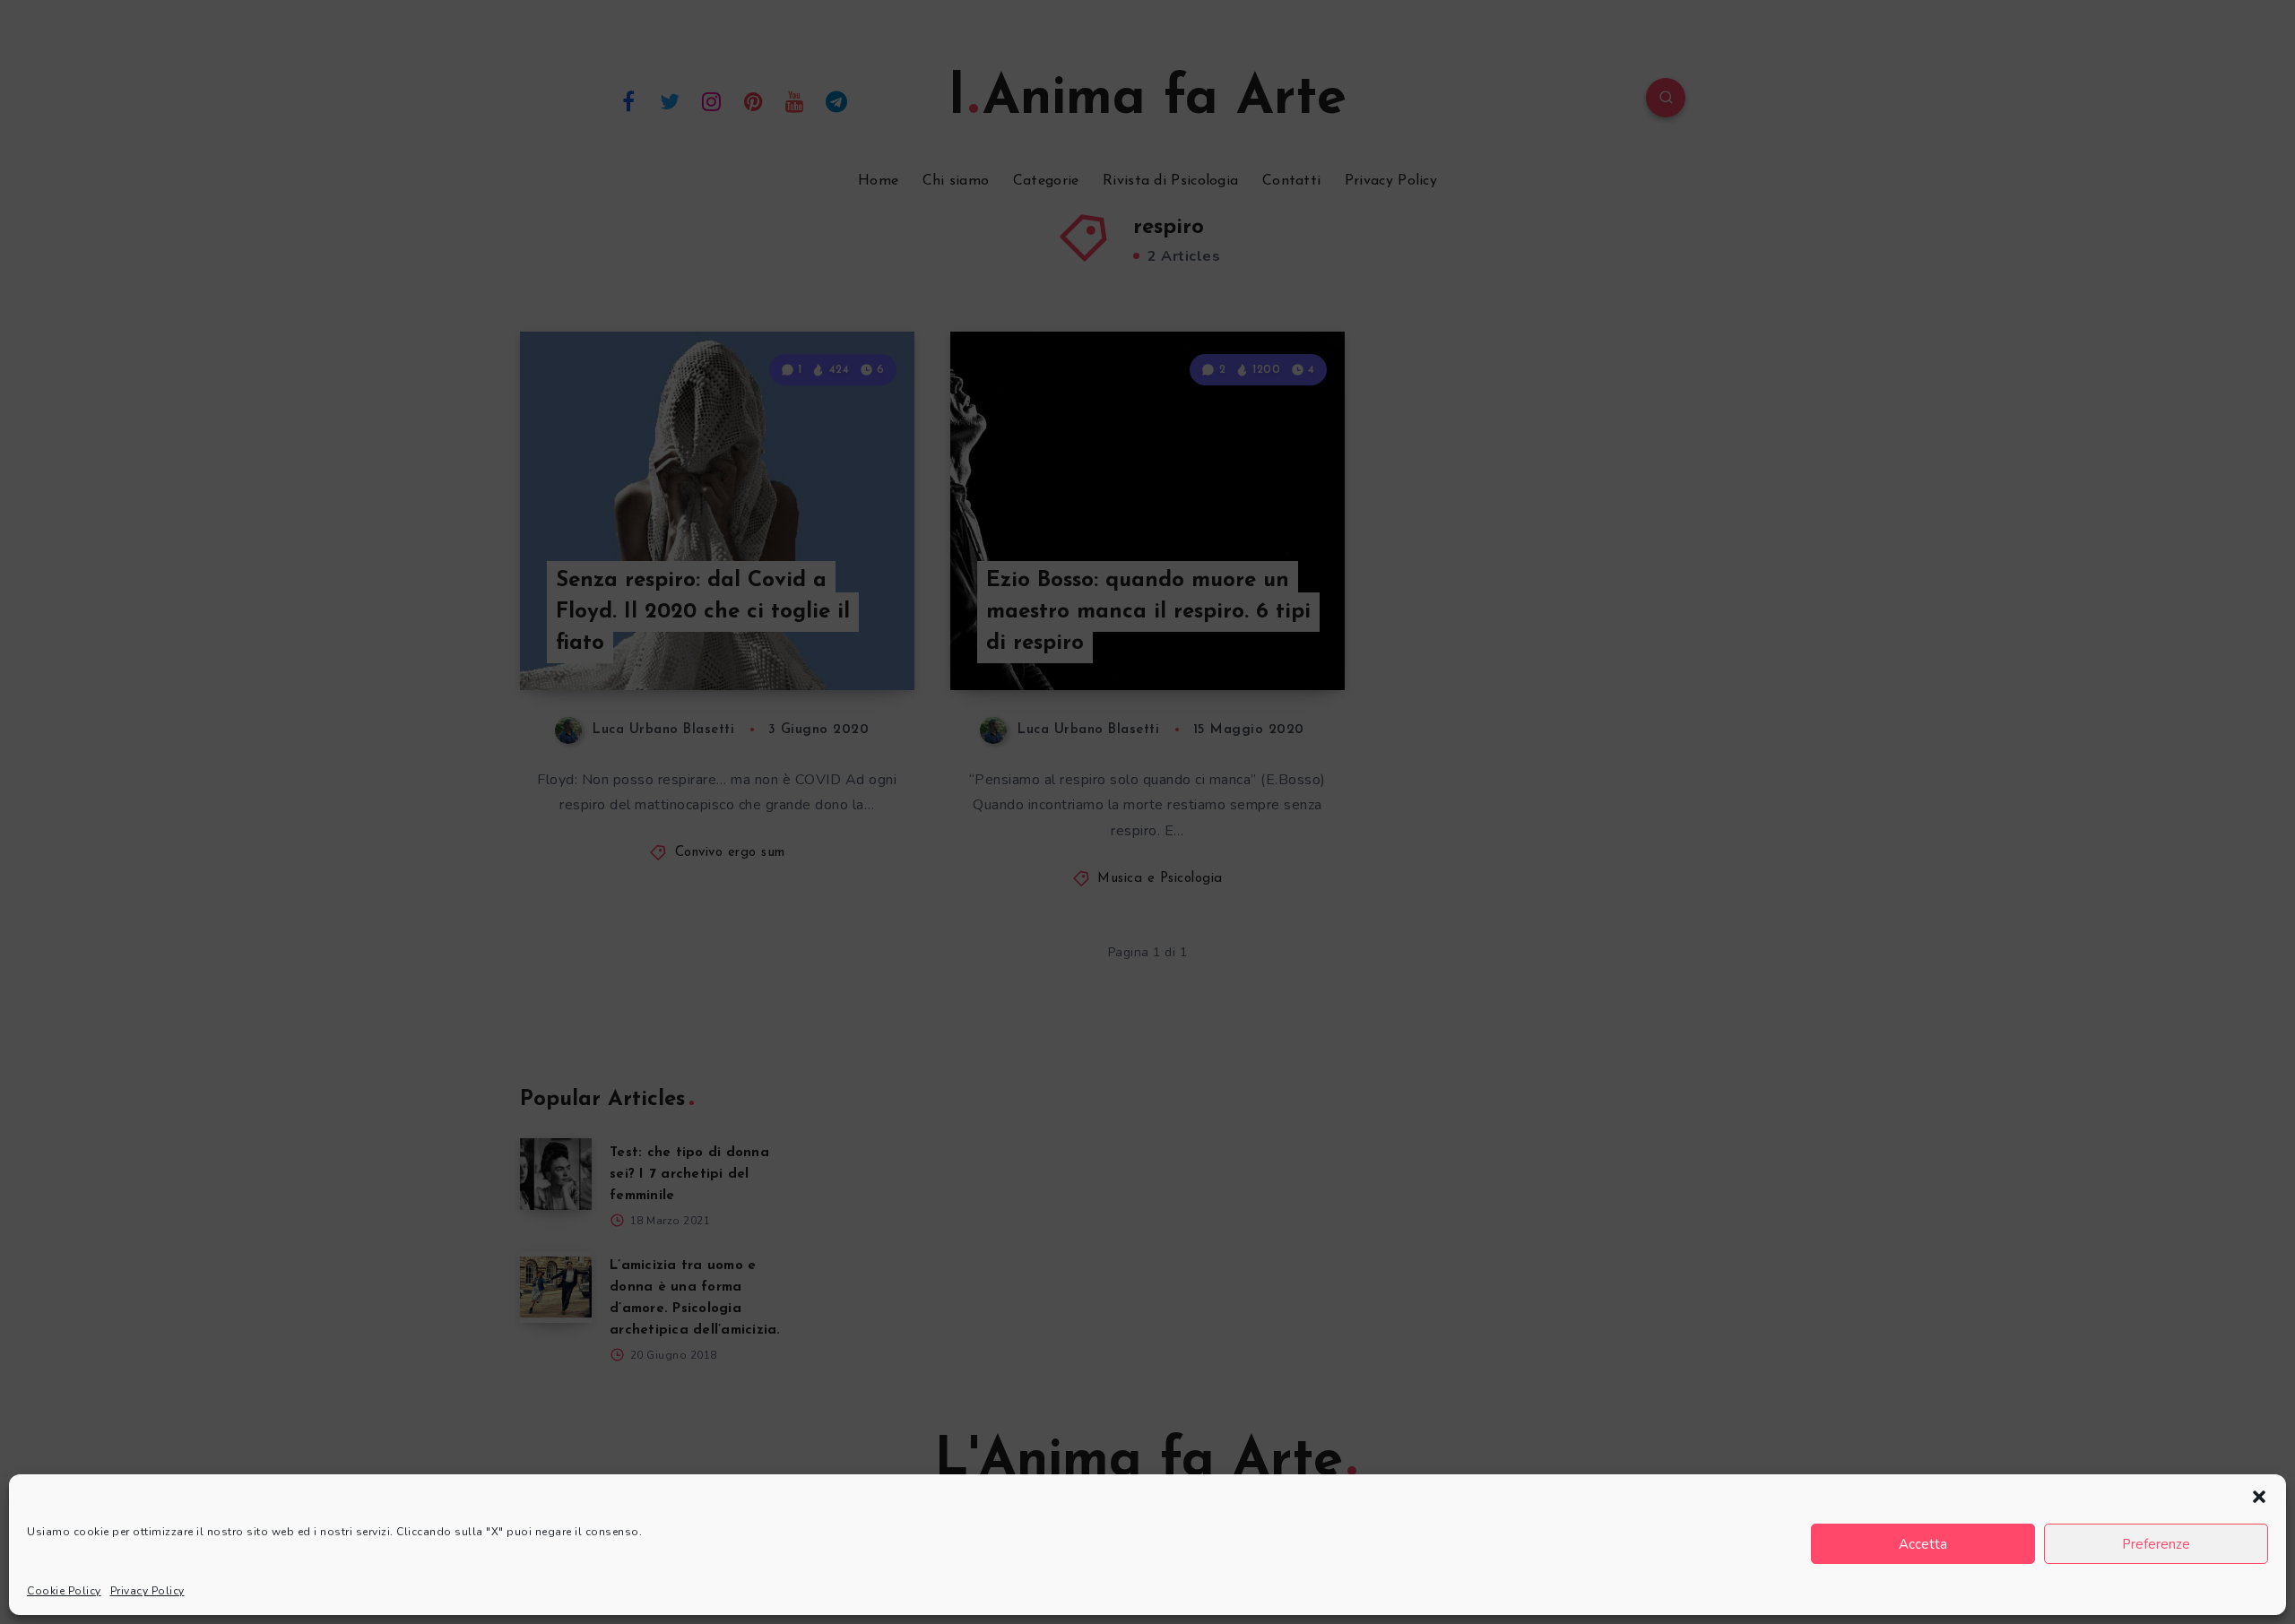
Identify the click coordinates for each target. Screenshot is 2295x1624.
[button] (2259, 1497)
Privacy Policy (147, 1591)
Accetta (1923, 1544)
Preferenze (2156, 1544)
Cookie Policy (64, 1591)
